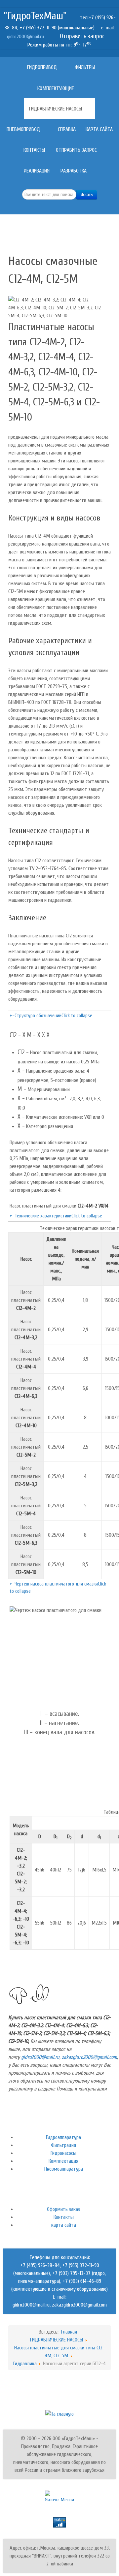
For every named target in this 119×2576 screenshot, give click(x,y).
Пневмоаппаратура (64, 2169)
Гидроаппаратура (63, 2137)
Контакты (64, 2217)
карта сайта (64, 2225)
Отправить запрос (82, 36)
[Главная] (17, 67)
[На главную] (59, 2414)
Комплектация (63, 2161)
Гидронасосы (63, 2153)
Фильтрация (63, 2145)
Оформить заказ (63, 2209)
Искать (87, 194)
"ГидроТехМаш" (35, 16)
